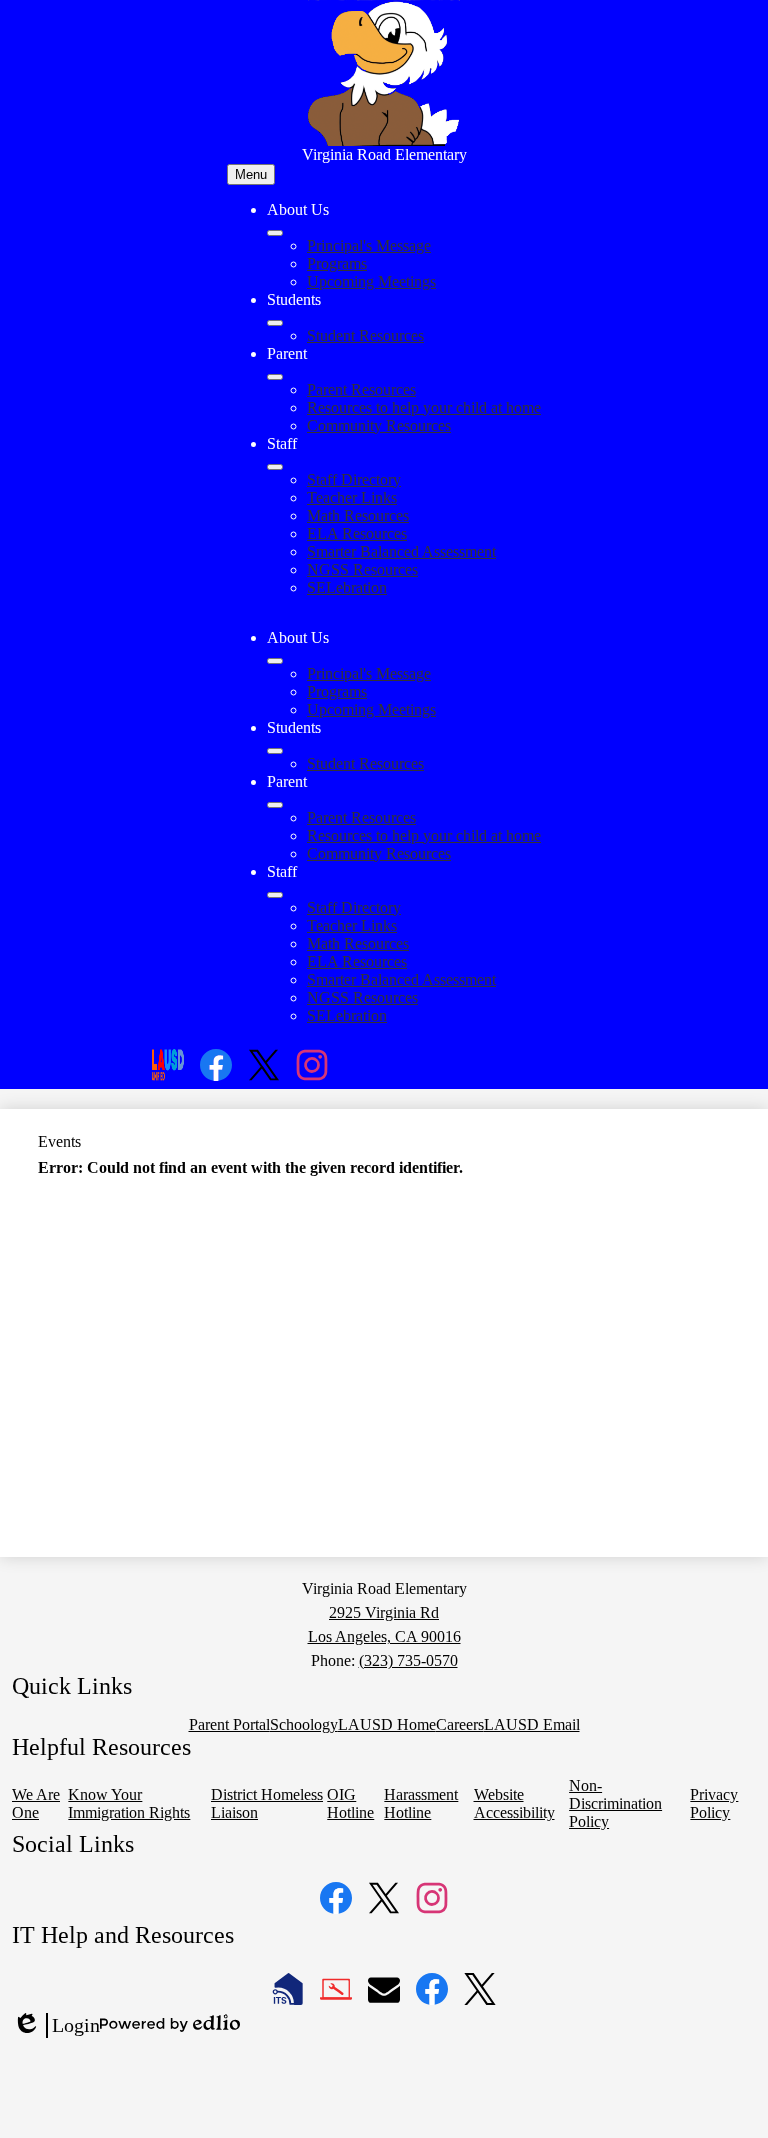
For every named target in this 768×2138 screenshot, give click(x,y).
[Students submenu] (275, 323)
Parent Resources (361, 389)
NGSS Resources (362, 569)
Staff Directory (354, 479)
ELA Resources (357, 533)
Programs (337, 263)
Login (56, 2026)
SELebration (347, 587)
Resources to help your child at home (424, 407)
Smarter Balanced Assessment (401, 551)
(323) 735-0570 (408, 1660)
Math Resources (358, 515)
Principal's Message (369, 245)
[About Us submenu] (275, 233)
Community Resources (379, 425)
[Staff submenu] (275, 467)
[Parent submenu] (275, 377)
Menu (251, 174)
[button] (275, 661)
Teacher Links (352, 497)
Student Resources (365, 335)
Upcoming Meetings (371, 281)
